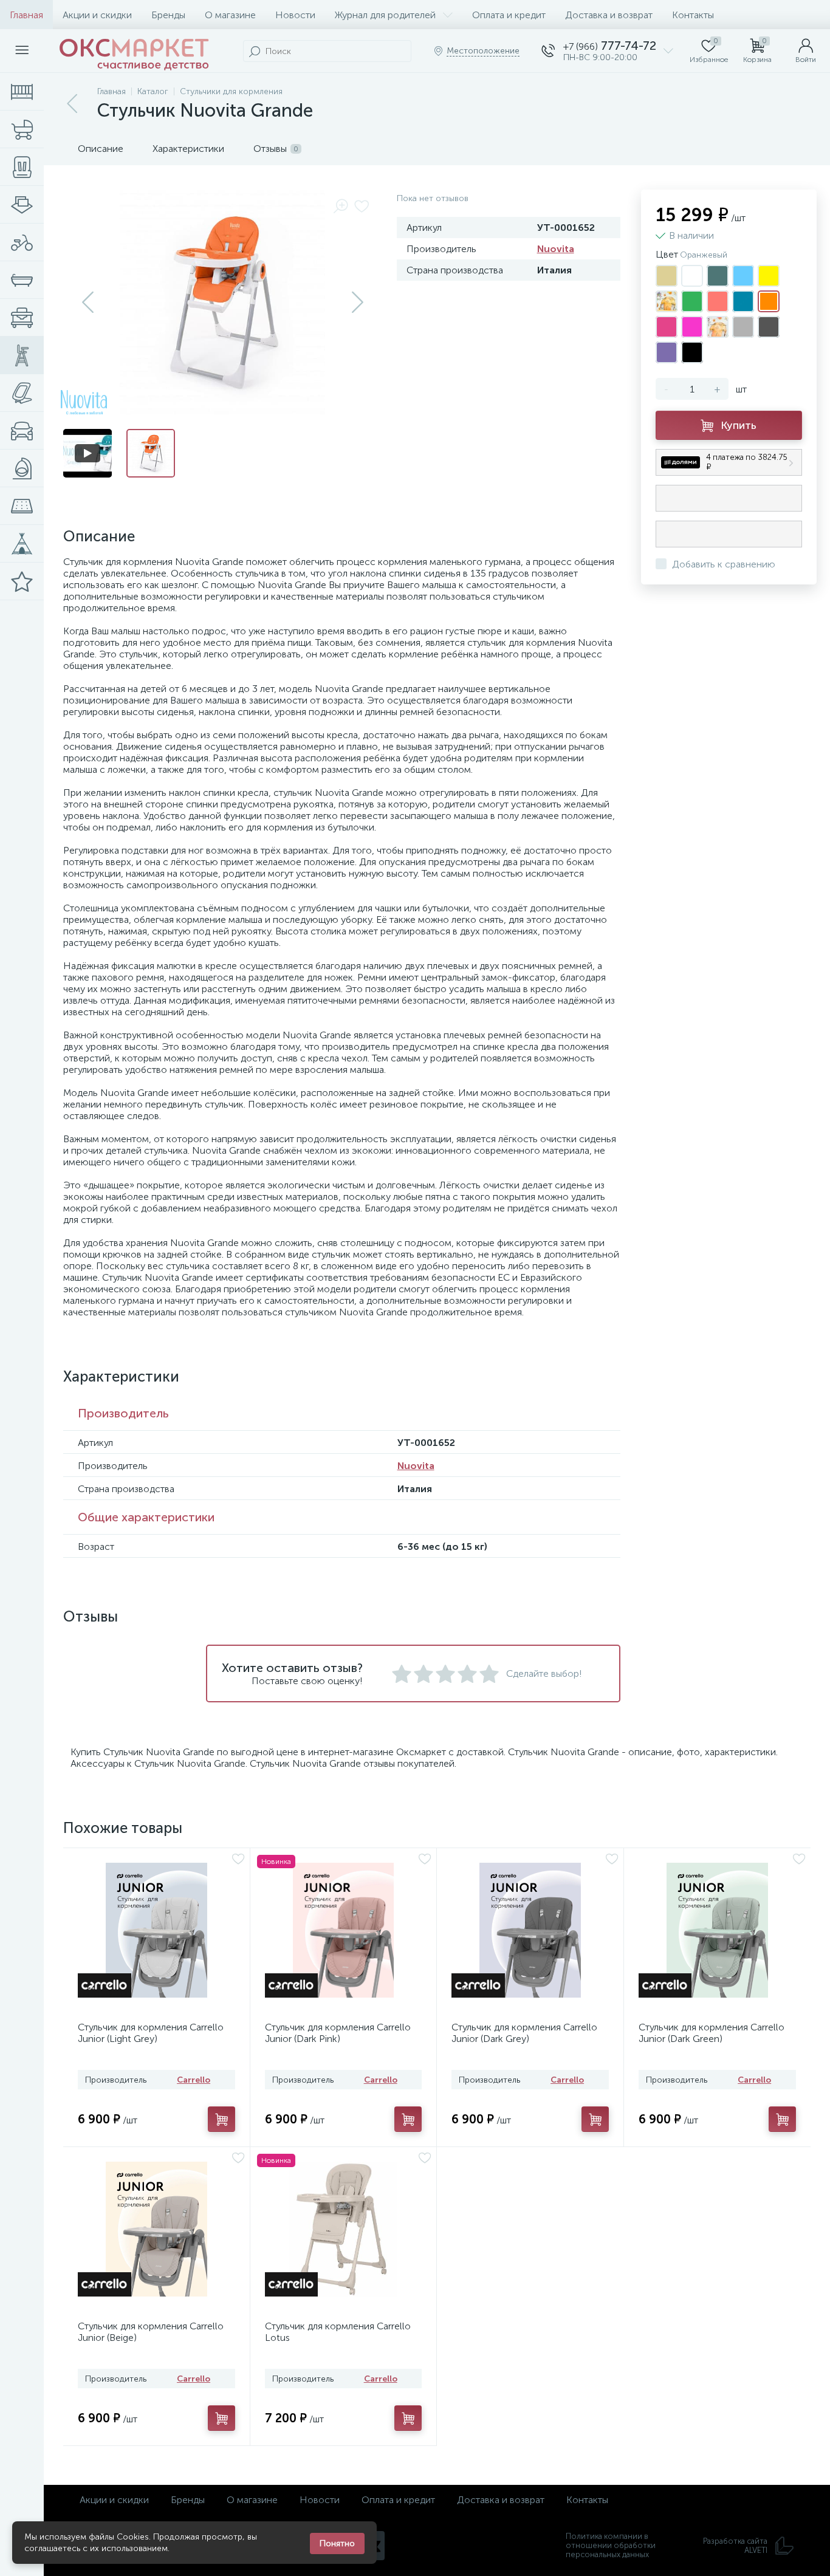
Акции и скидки (97, 15)
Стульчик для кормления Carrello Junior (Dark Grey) (524, 2033)
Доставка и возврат (609, 15)
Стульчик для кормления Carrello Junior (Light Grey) (151, 2033)
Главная (26, 15)
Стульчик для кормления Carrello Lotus (338, 2332)
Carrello (194, 2080)
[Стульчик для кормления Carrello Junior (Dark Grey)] (530, 1930)
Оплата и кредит (509, 15)
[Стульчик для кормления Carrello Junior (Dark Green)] (718, 1930)
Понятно (337, 2543)
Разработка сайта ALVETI (735, 2546)
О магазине (230, 15)
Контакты (693, 15)
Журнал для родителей (385, 15)
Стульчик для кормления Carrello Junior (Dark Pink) (338, 2033)
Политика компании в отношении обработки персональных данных (611, 2545)
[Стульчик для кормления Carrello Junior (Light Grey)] (156, 1930)
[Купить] (221, 2119)
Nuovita (556, 249)
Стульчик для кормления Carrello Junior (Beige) (151, 2332)
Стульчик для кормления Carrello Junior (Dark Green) (712, 2033)
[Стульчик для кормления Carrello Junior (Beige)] (156, 2229)
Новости (295, 15)
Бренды (168, 15)
